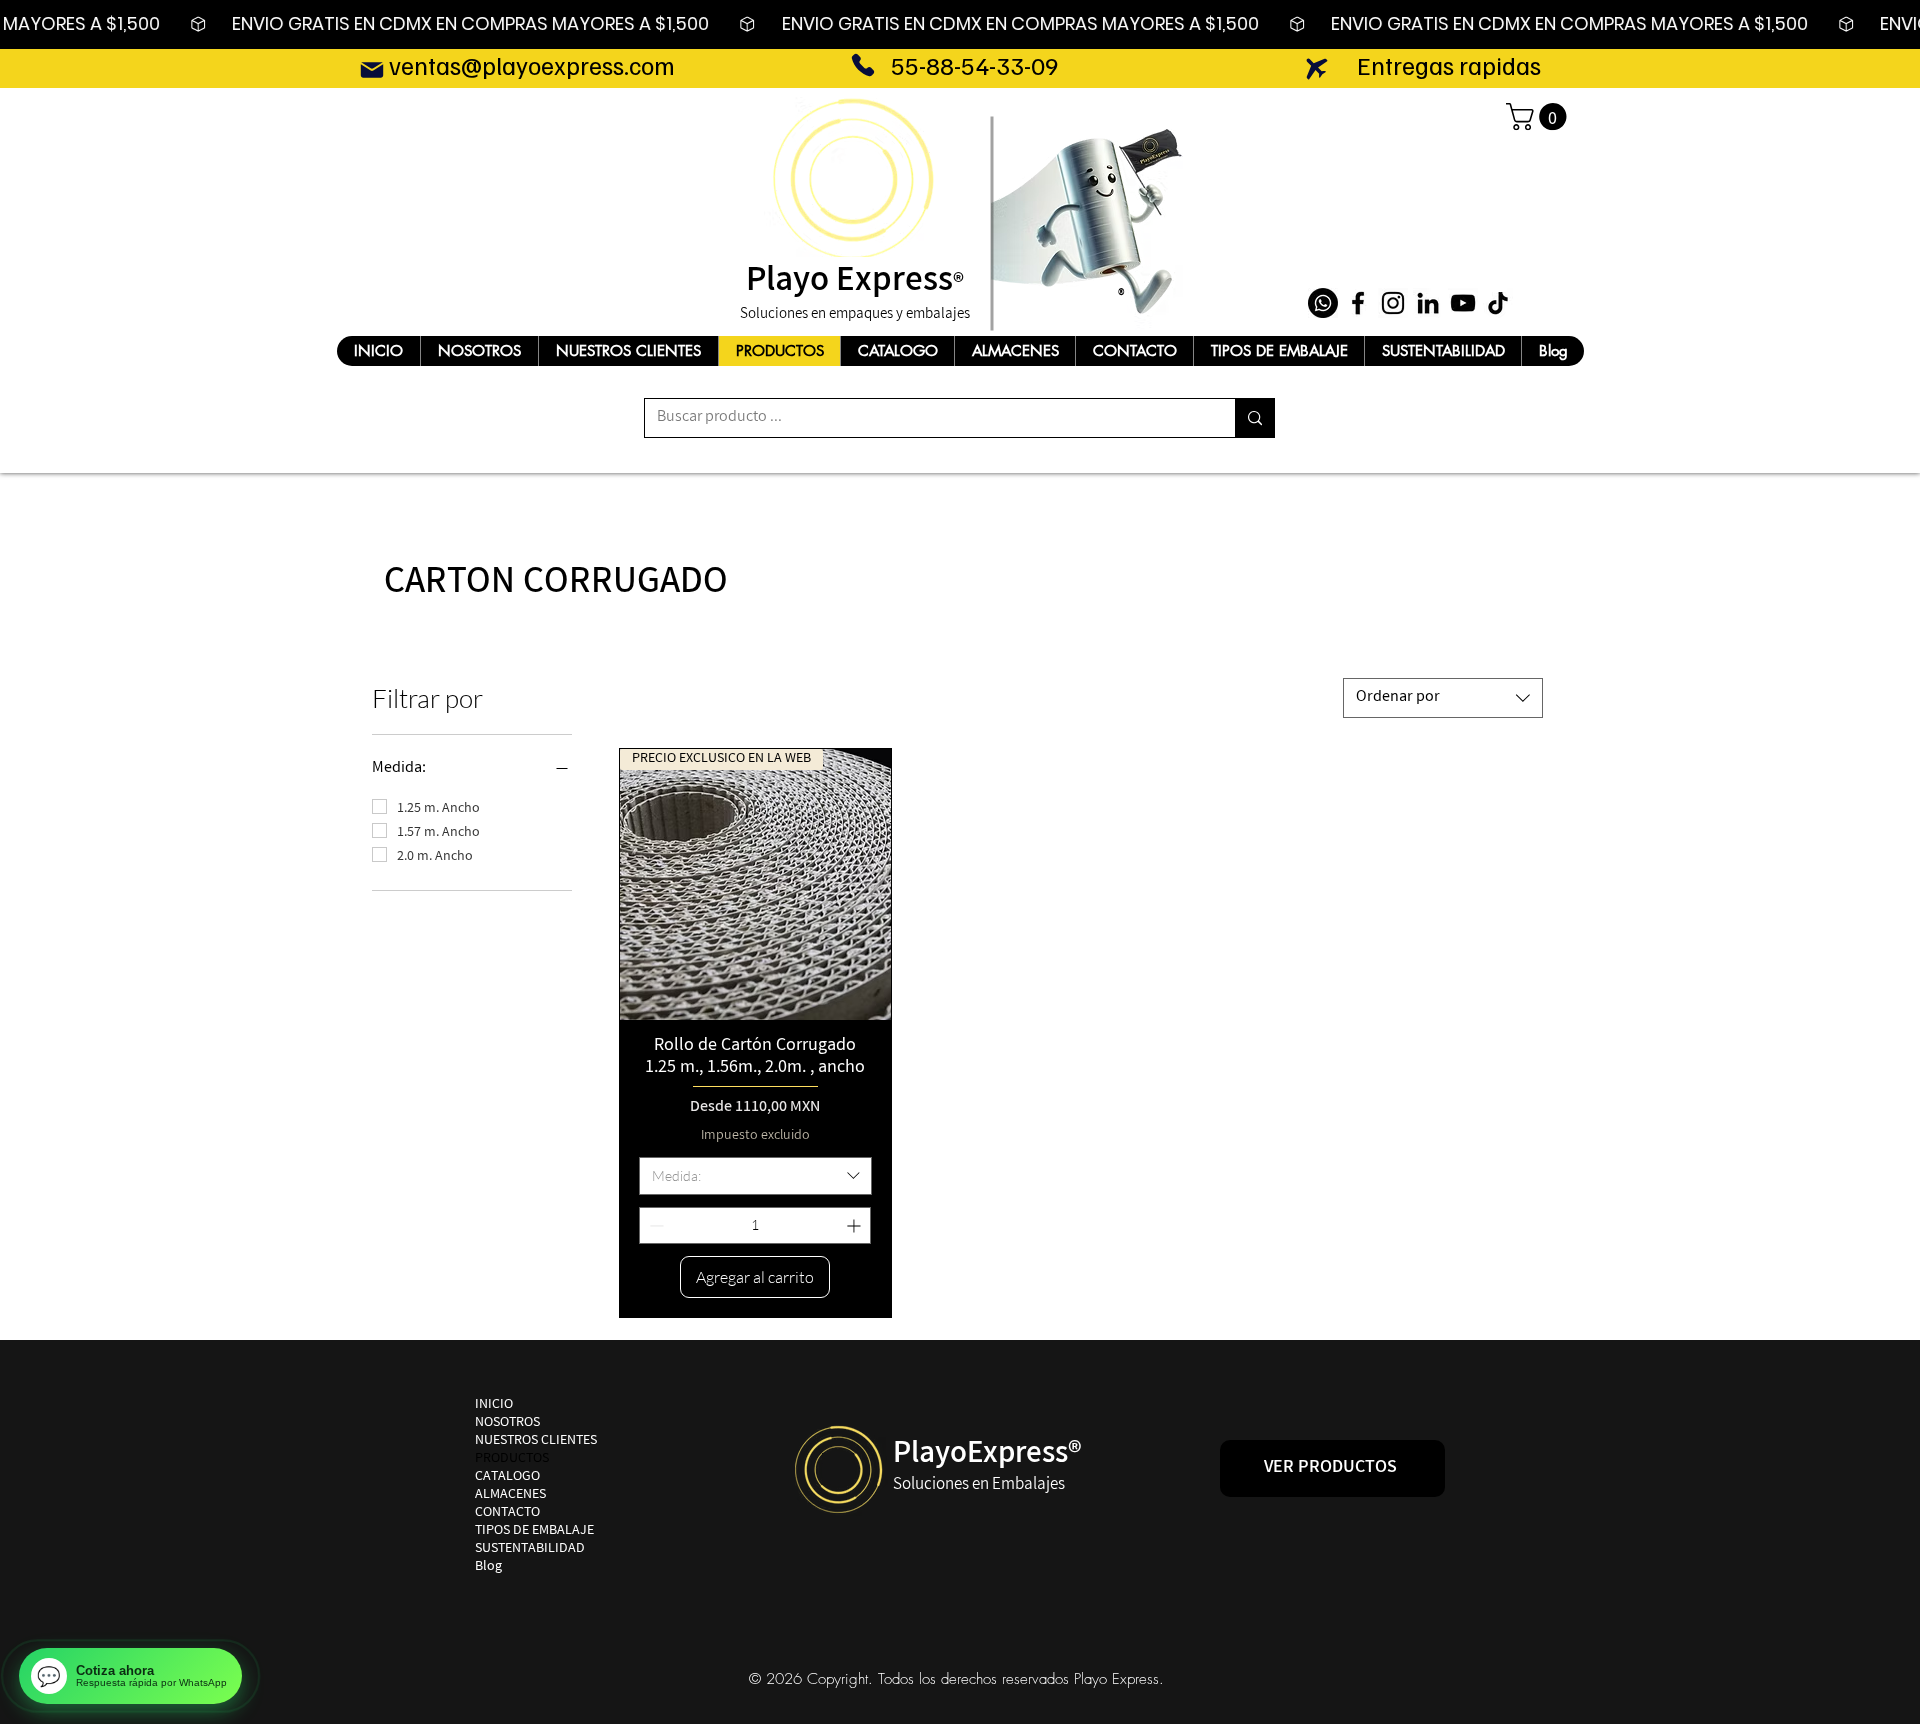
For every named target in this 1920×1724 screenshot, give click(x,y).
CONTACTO (507, 1514)
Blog (488, 1568)
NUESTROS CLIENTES (536, 1442)
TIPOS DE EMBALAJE (534, 1532)
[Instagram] (1393, 303)
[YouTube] (1463, 303)
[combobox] (1443, 698)
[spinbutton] (755, 1225)
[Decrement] (654, 1225)
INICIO (494, 1406)
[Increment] (855, 1225)
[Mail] (371, 69)
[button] (1539, 116)
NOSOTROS (507, 1424)
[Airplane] (1316, 68)
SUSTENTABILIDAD (530, 1550)
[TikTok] (1498, 303)
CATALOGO (507, 1478)
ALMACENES (510, 1496)
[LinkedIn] (1428, 303)
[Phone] (862, 65)
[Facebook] (1358, 303)
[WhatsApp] (1323, 303)
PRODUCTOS (512, 1460)
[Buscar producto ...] (1254, 418)
